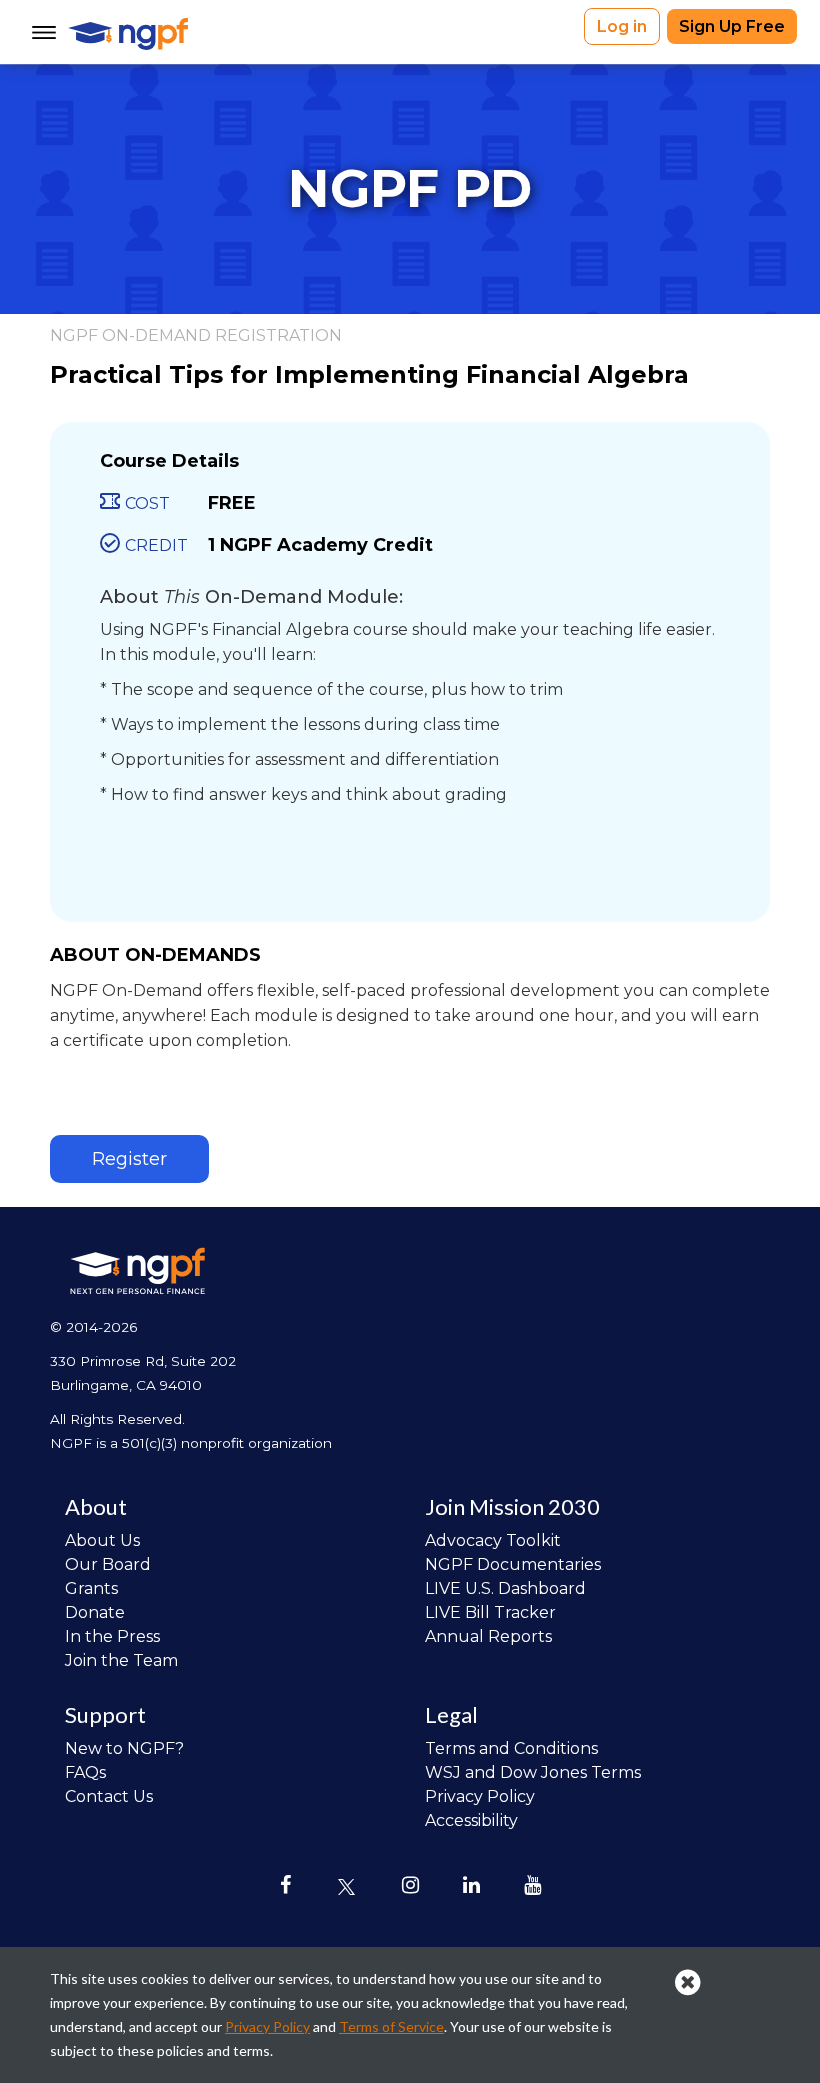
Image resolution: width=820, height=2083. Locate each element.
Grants (91, 1588)
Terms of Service (391, 2026)
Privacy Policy (480, 1796)
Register (129, 1159)
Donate (95, 1612)
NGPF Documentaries (513, 1564)
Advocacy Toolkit (493, 1540)
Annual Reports (488, 1636)
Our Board (108, 1564)
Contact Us (109, 1796)
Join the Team (121, 1660)
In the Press (112, 1636)
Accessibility (471, 1820)
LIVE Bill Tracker (490, 1612)
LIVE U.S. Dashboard (505, 1588)
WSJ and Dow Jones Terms (533, 1772)
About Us (102, 1540)
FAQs (85, 1772)
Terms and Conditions (511, 1748)
